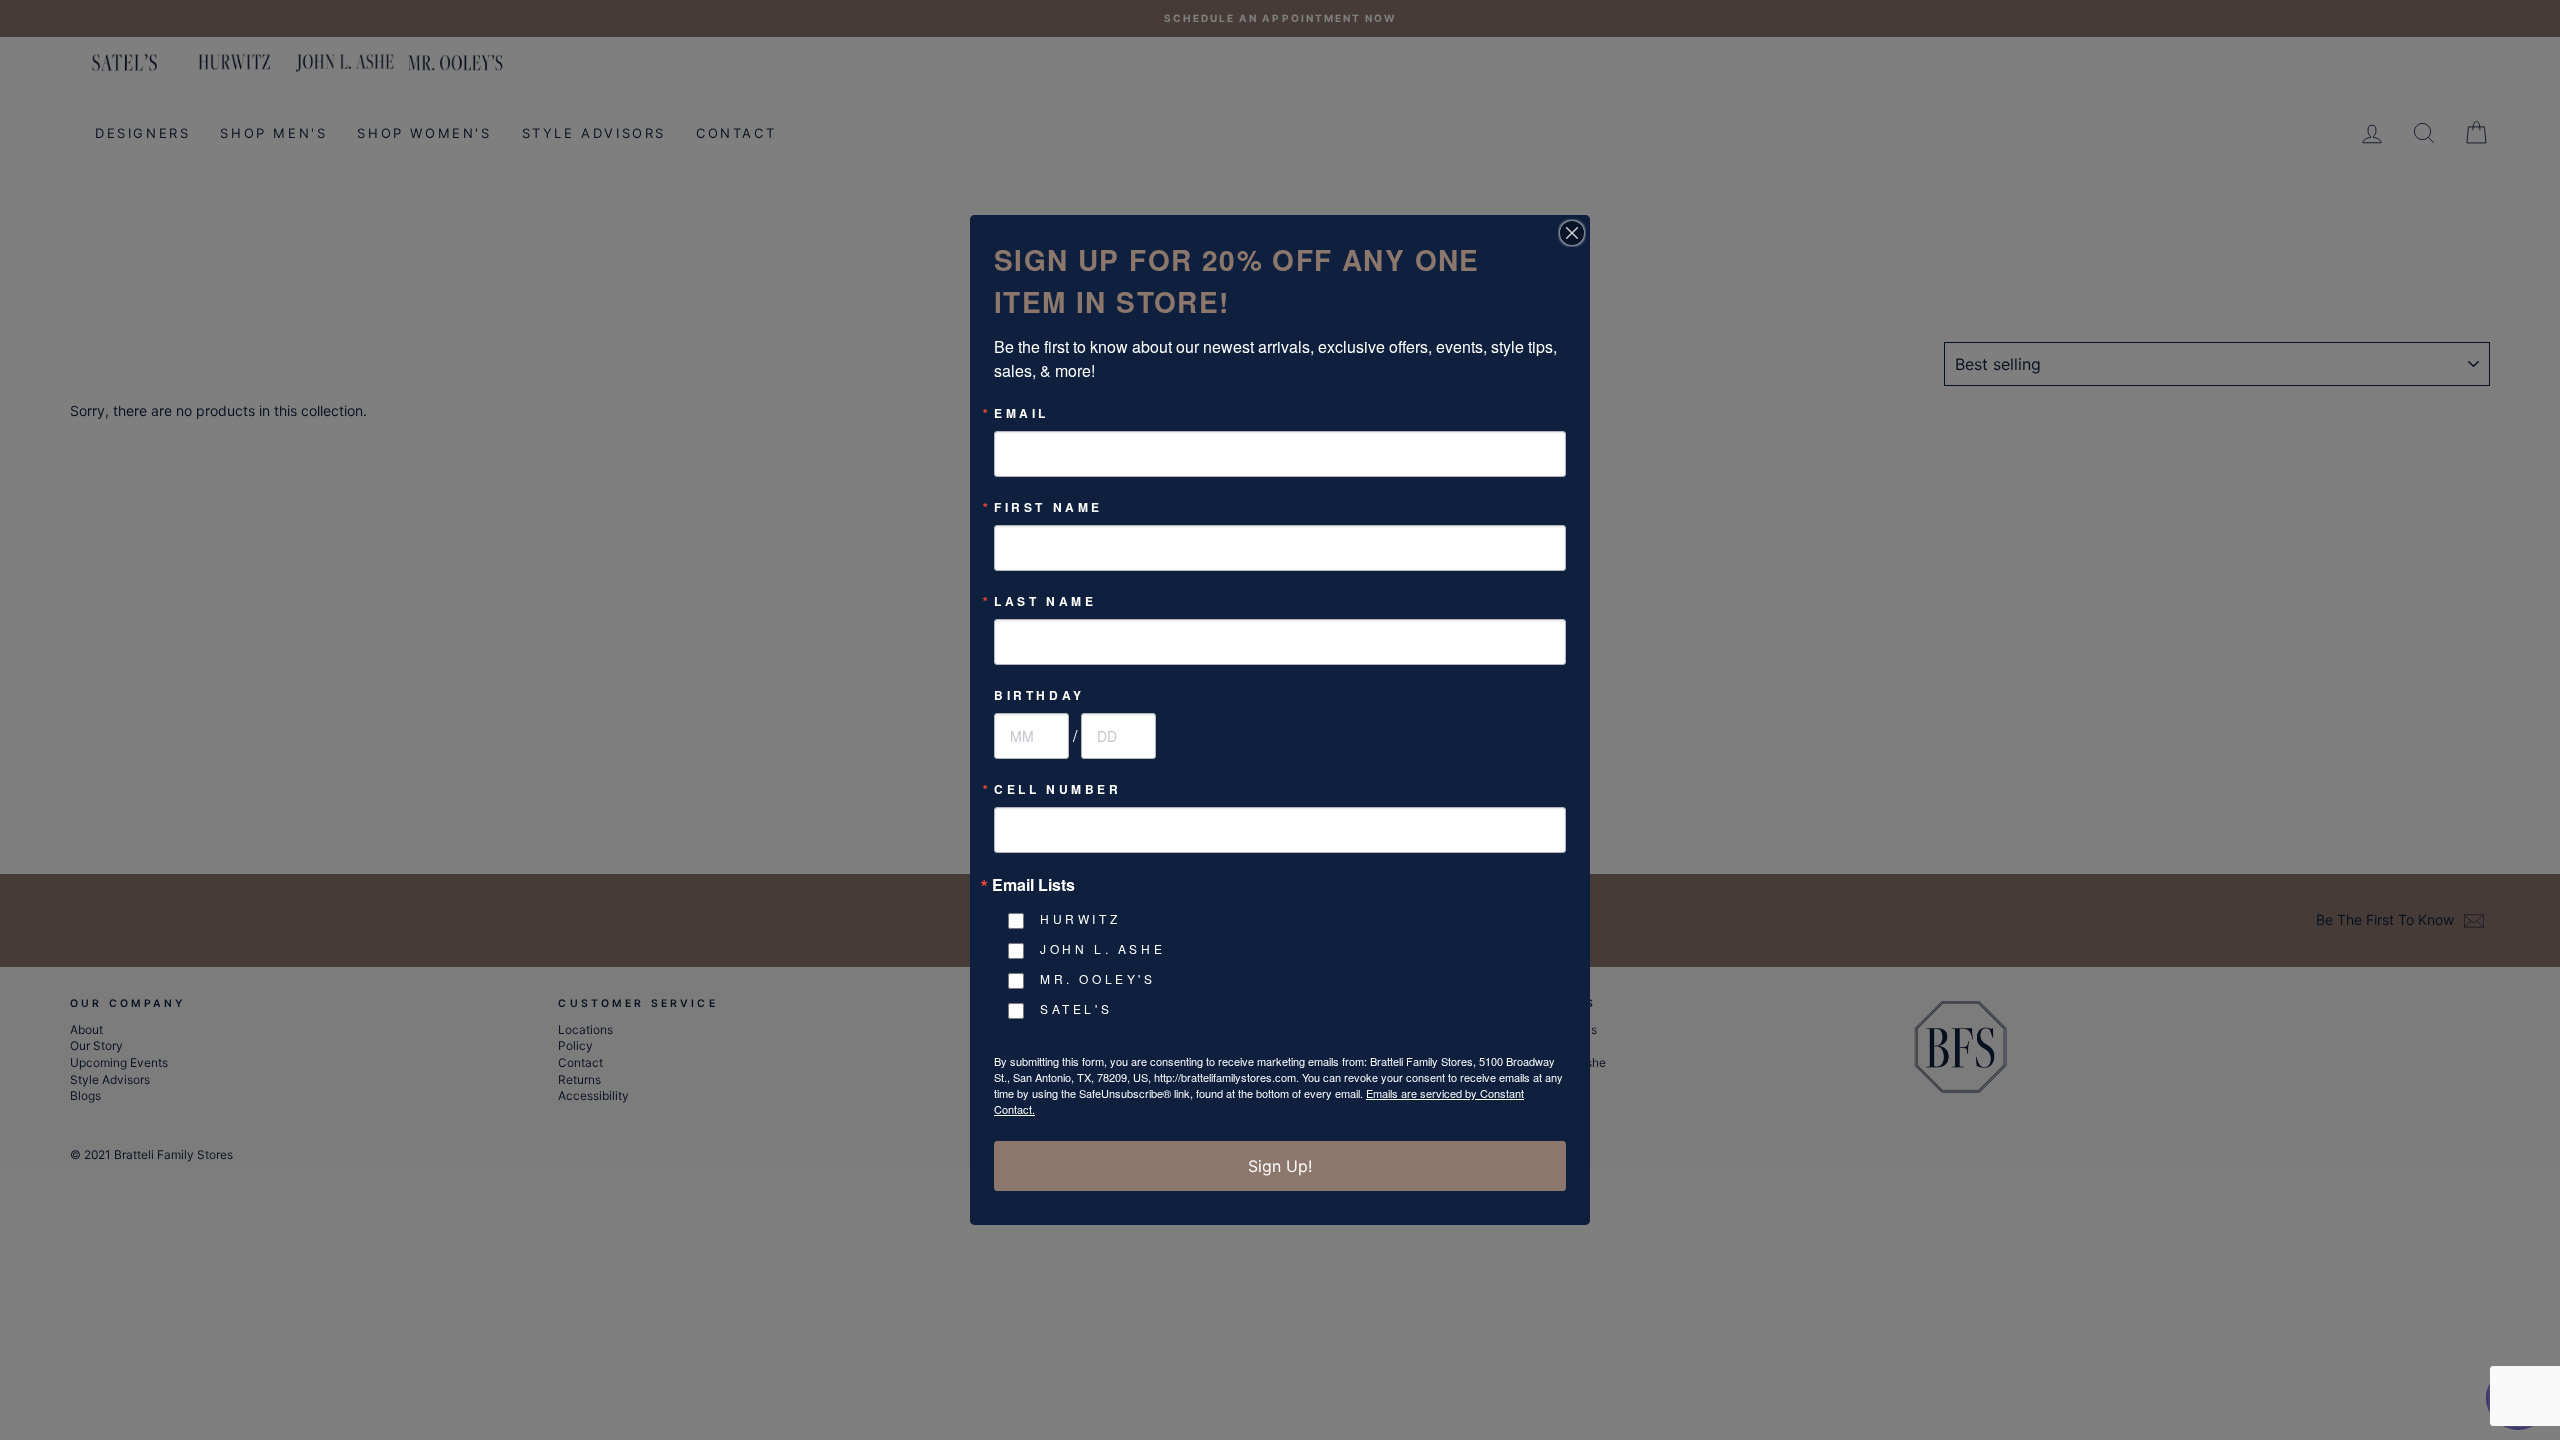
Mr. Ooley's (1098, 978)
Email (1021, 413)
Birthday (1039, 695)
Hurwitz (1080, 918)
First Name (1048, 507)
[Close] (1572, 233)
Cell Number (1058, 789)
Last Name (1045, 601)
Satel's (1076, 1008)
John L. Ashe (1102, 948)
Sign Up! (1280, 1166)
